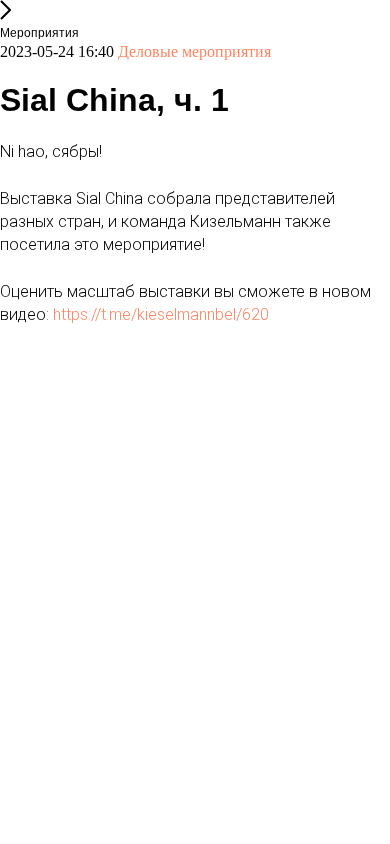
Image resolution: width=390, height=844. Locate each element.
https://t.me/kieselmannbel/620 (161, 314)
